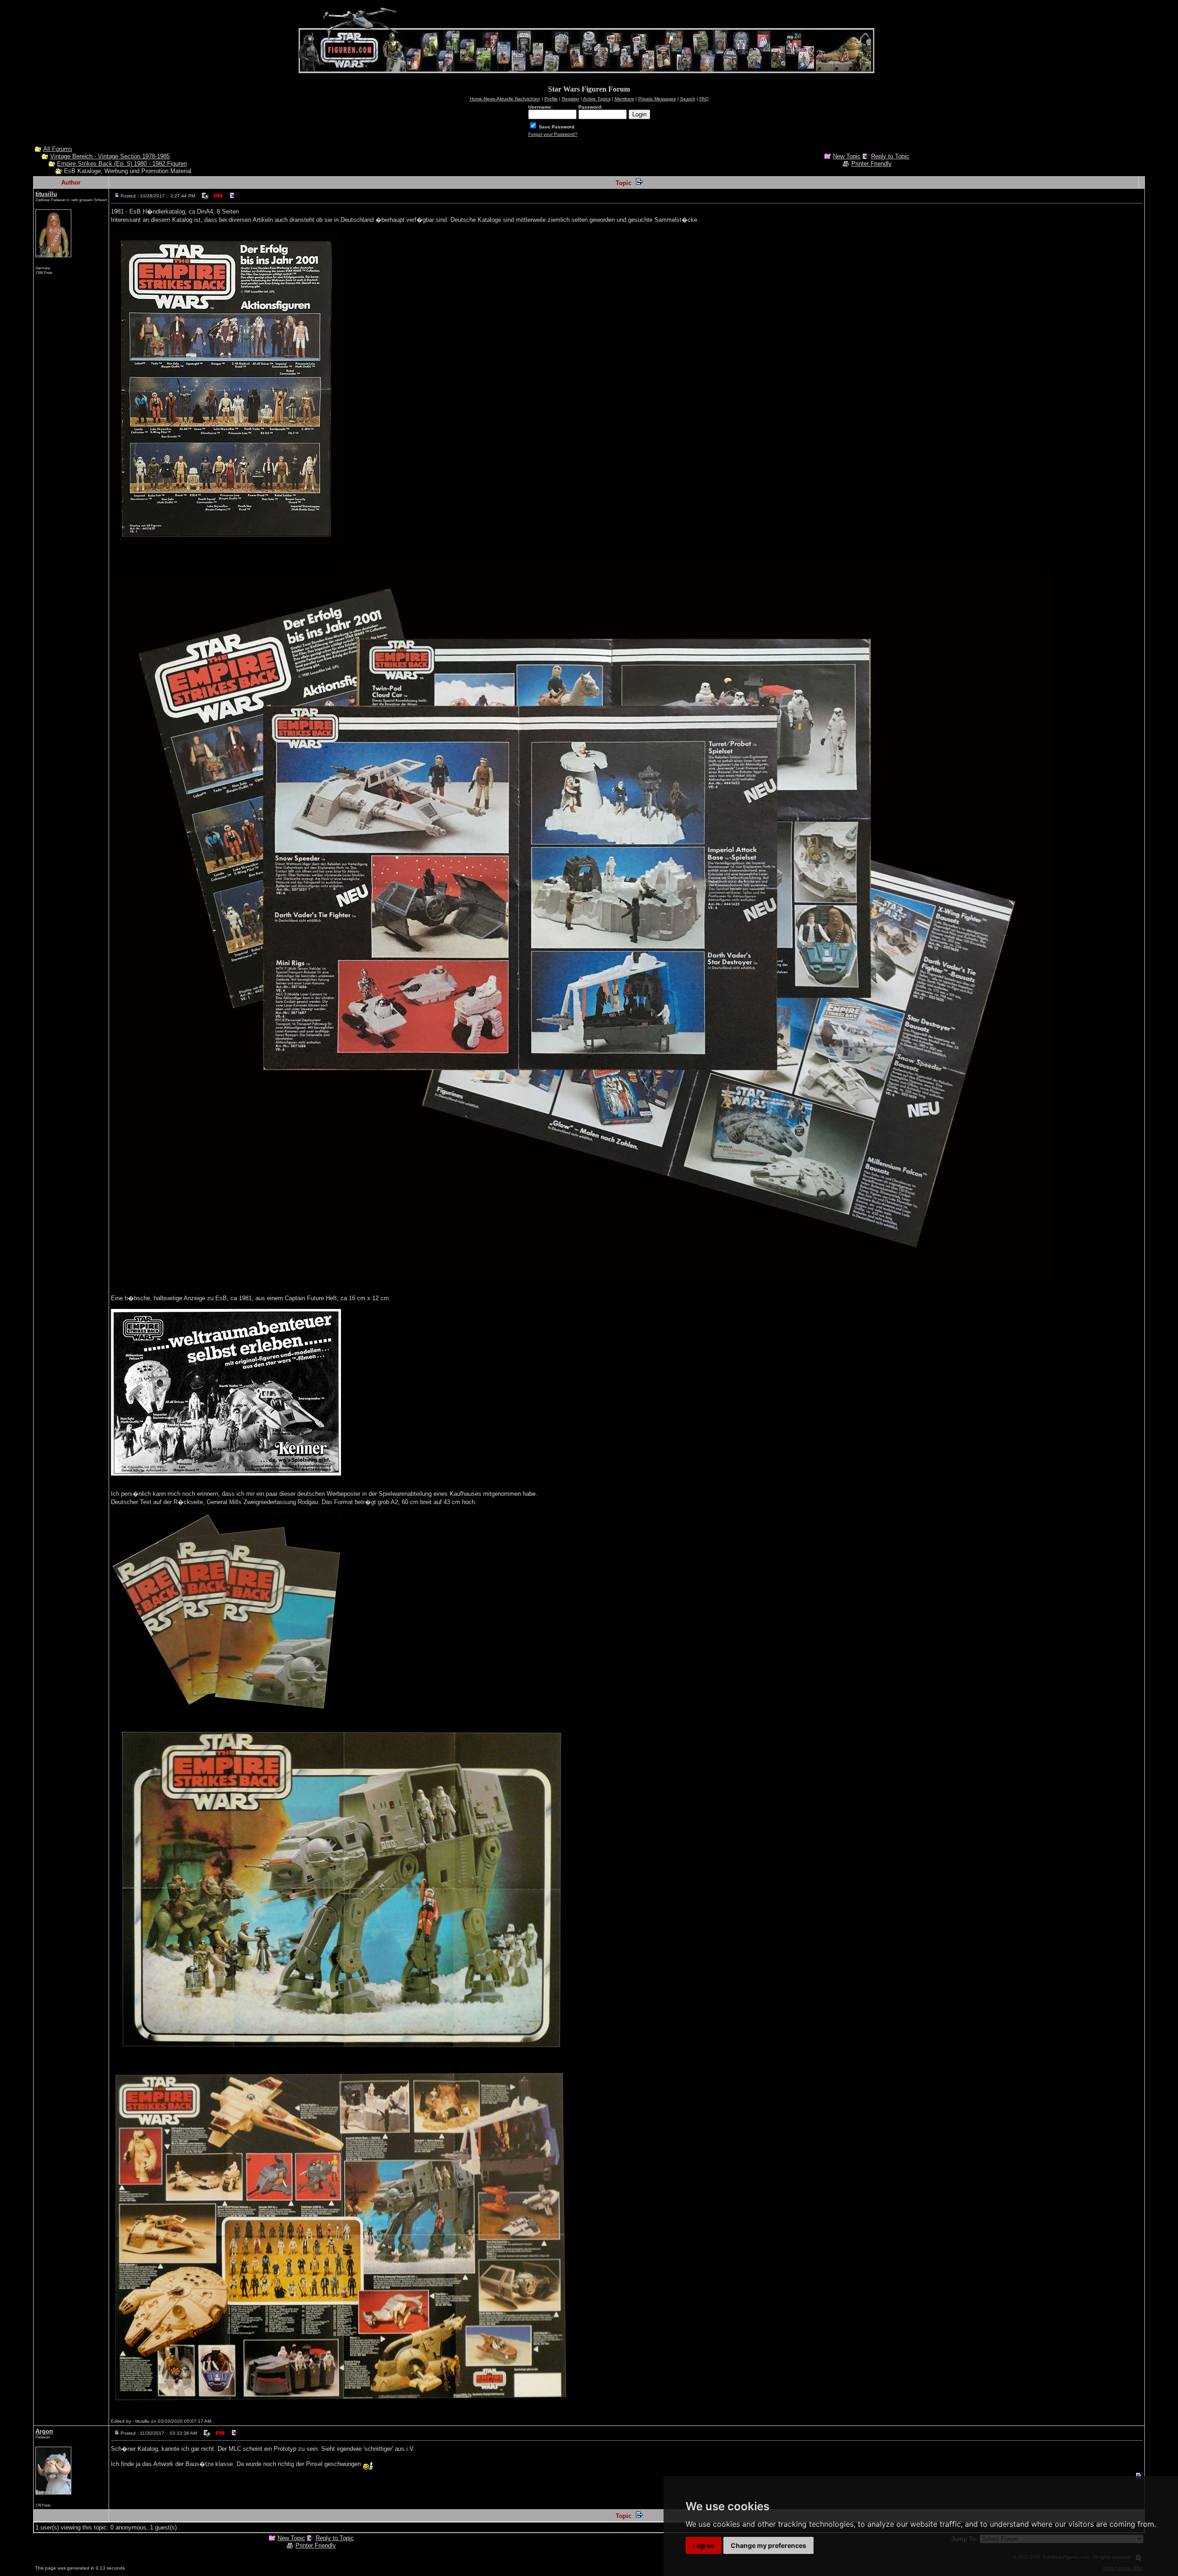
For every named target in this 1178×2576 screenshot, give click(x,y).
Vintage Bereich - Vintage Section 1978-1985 (110, 156)
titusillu (46, 194)
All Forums (58, 149)
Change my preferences (768, 2545)
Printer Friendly (872, 164)
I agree (704, 2545)
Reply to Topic (890, 156)
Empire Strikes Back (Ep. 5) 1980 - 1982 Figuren (122, 164)
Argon (44, 2431)
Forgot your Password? (553, 134)
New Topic (847, 156)
